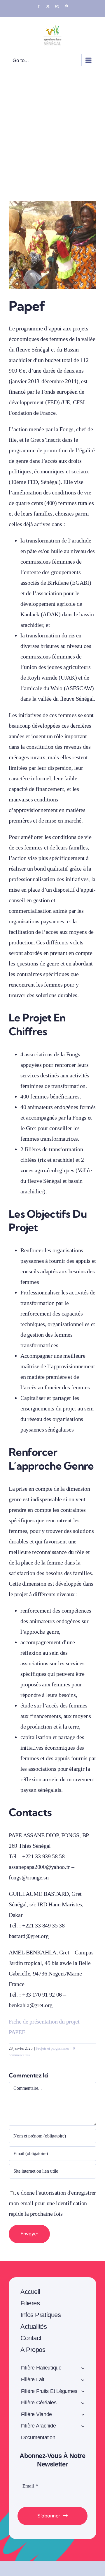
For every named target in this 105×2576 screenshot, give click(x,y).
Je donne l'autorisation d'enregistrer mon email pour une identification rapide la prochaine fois (52, 2203)
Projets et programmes (53, 2048)
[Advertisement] (52, 146)
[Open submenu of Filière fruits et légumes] (83, 2392)
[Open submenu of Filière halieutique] (83, 2369)
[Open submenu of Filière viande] (83, 2415)
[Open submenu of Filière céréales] (83, 2404)
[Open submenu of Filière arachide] (83, 2427)
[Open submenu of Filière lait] (83, 2381)
